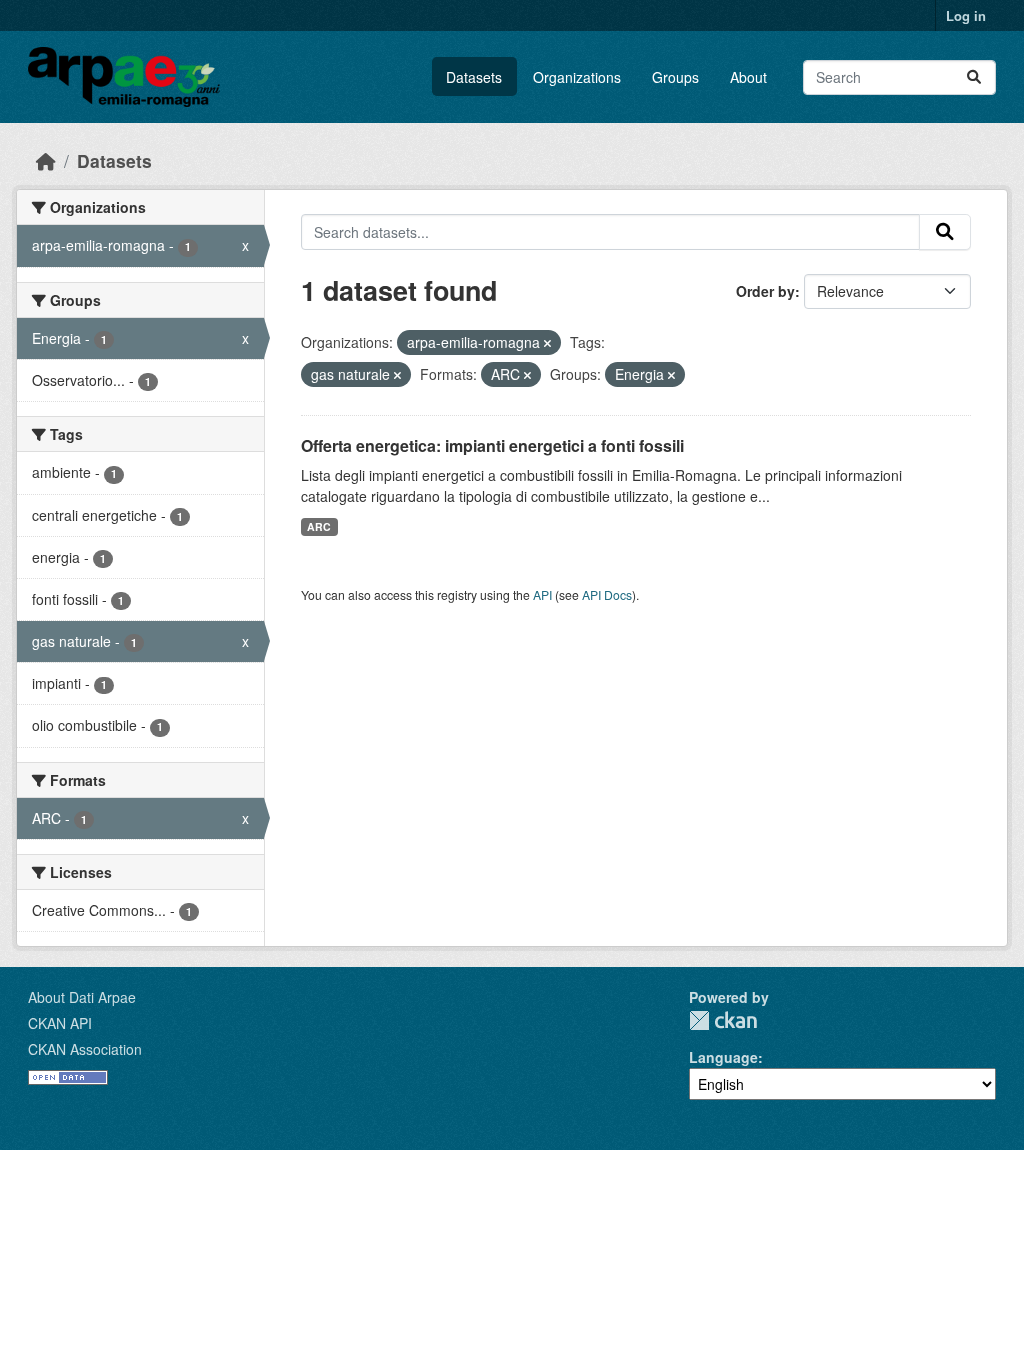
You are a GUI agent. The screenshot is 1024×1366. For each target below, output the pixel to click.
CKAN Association (85, 1049)
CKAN (723, 1020)
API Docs (607, 594)
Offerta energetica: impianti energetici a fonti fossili (492, 445)
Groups (675, 77)
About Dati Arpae (82, 997)
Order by (765, 291)
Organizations (577, 77)
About (748, 77)
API (542, 594)
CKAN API (60, 1023)
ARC (319, 526)
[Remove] (547, 343)
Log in (966, 15)
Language (723, 1057)
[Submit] (974, 77)
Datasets (474, 77)
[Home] (46, 160)
